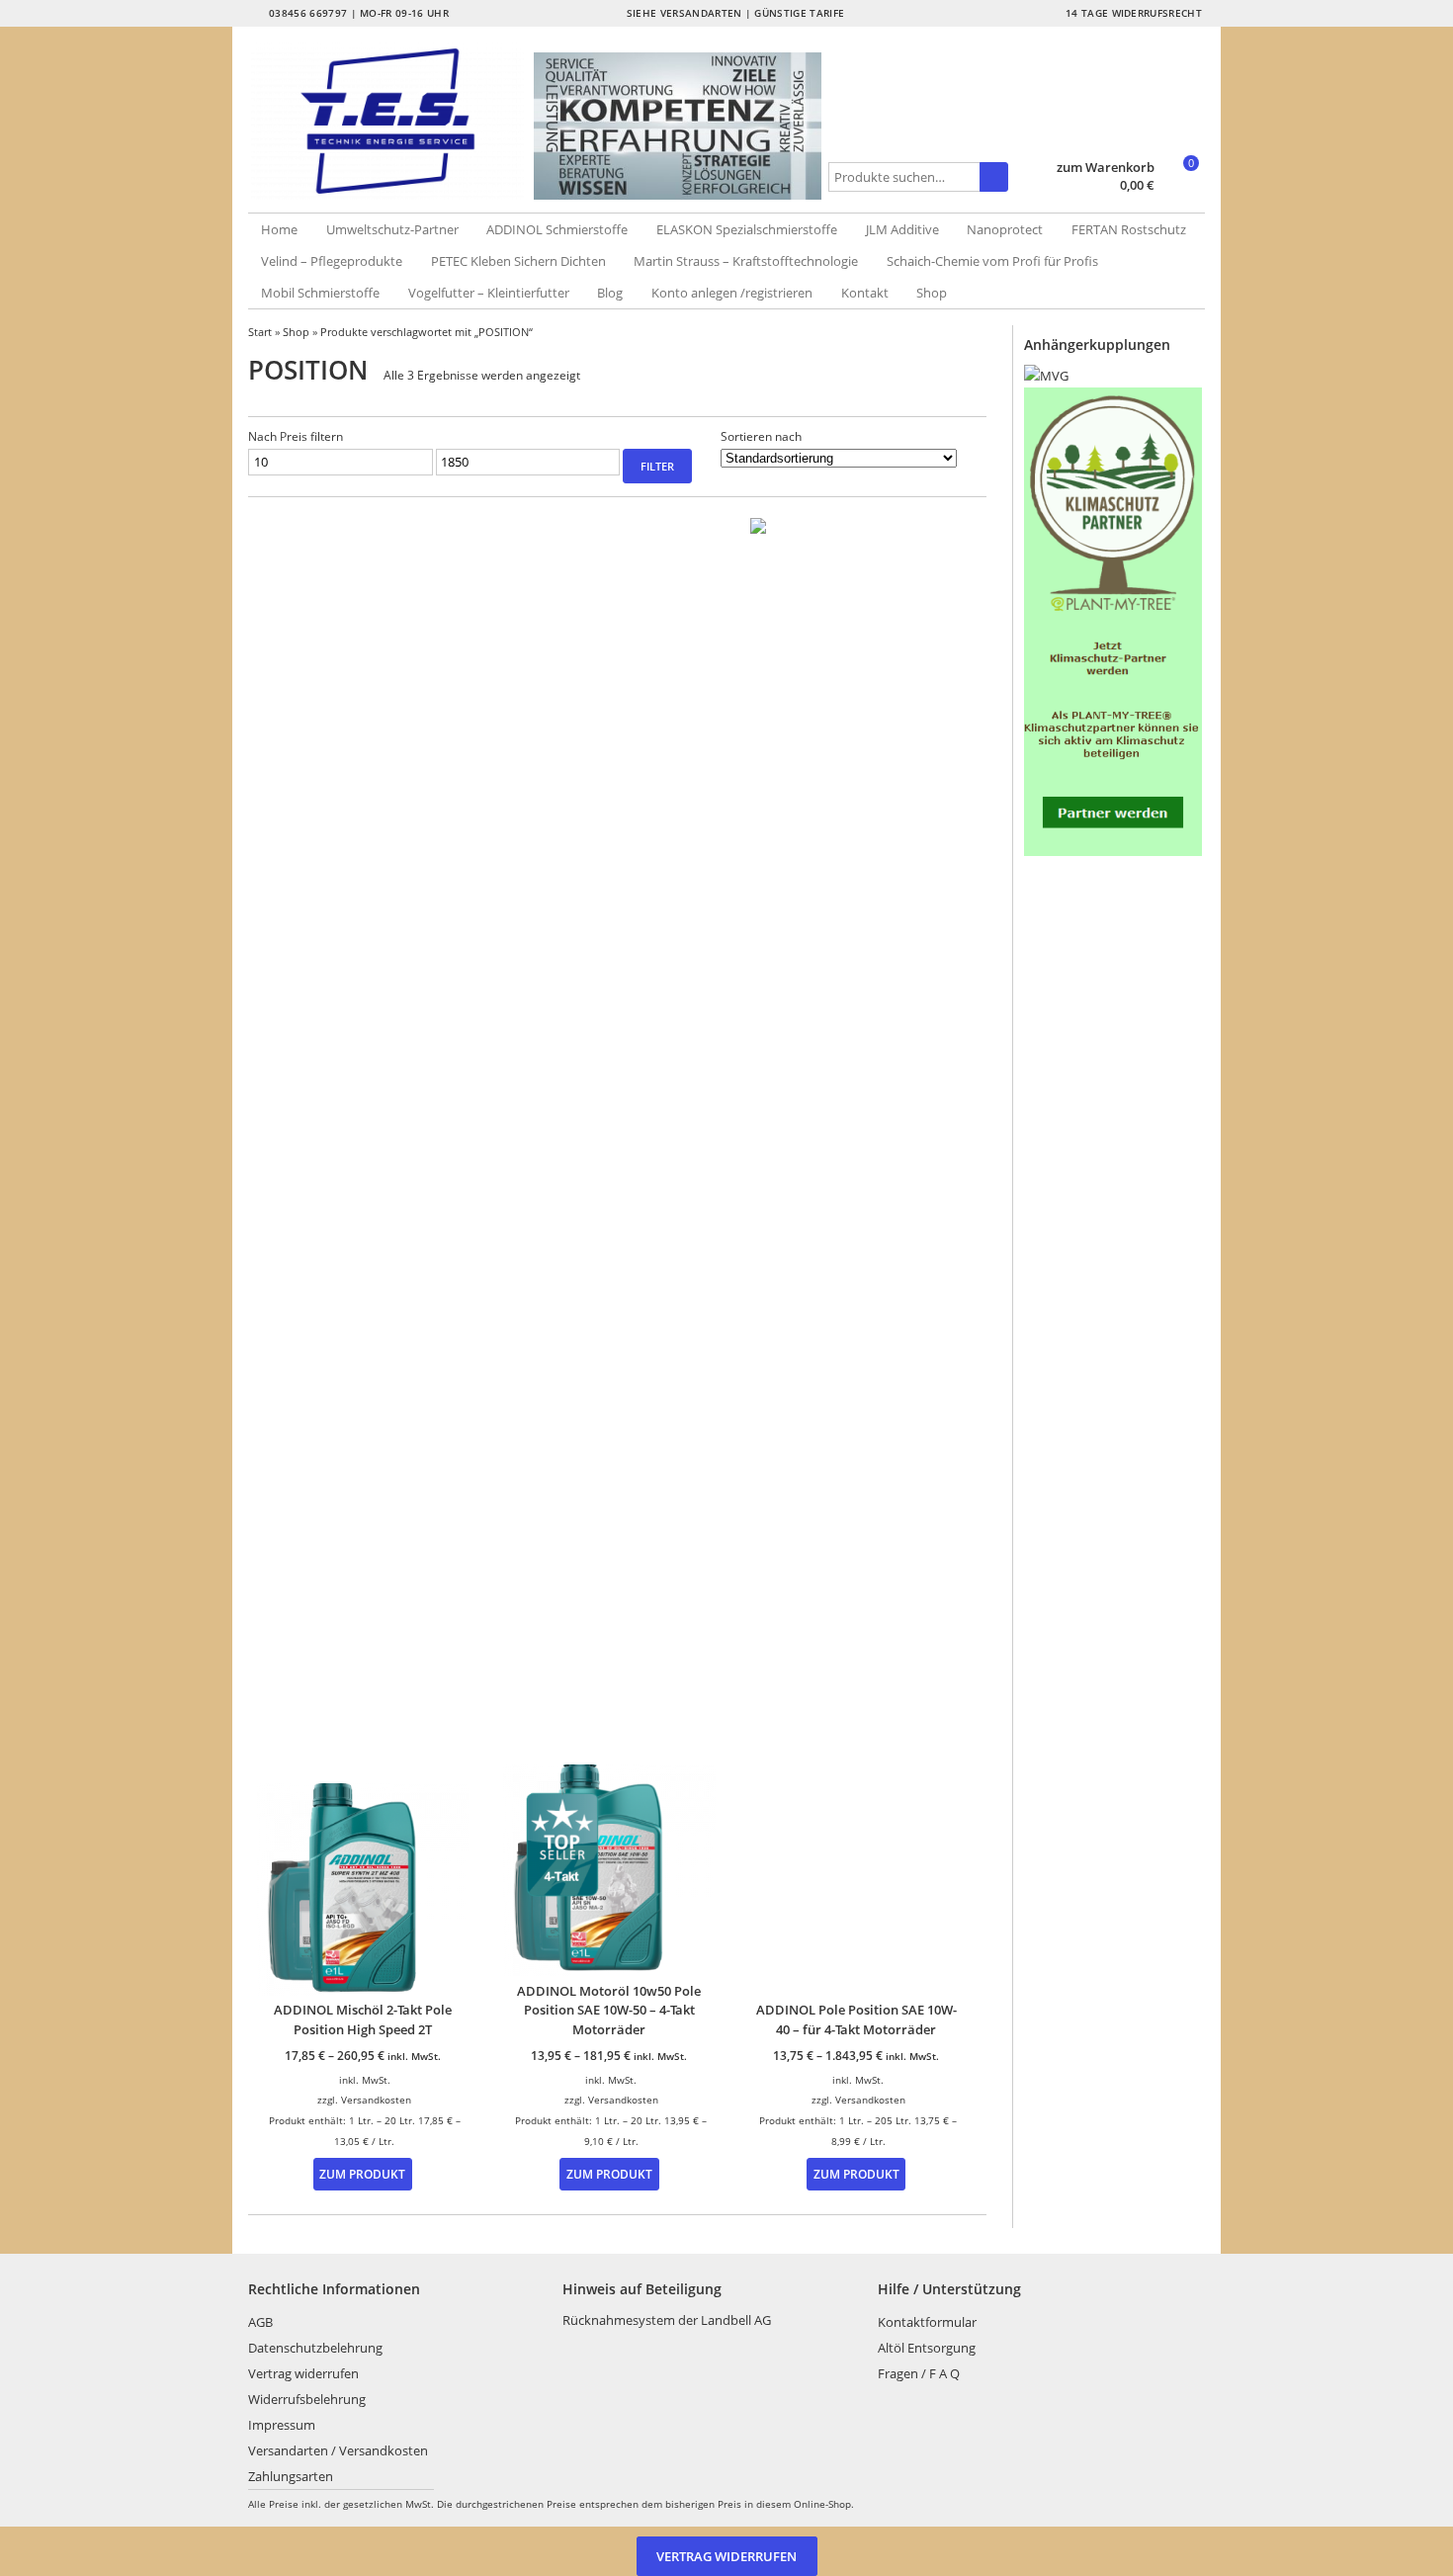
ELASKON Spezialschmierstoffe (747, 229)
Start (260, 332)
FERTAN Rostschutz (1129, 229)
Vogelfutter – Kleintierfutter (489, 293)
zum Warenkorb (1106, 168)
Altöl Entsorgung (927, 2348)
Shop (932, 293)
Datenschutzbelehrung (315, 2348)
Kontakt (865, 293)
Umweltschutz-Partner (392, 229)
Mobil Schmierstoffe (320, 293)
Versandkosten (376, 2100)
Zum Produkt (362, 2174)
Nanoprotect (1005, 229)
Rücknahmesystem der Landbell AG (667, 2320)
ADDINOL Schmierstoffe (557, 229)
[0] (1182, 187)
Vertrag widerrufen (303, 2373)
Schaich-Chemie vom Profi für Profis (992, 261)
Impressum (282, 2425)
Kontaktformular (927, 2322)
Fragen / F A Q (919, 2373)
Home (279, 229)
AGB (260, 2322)
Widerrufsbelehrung (307, 2399)
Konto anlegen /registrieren (732, 293)
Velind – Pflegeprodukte (332, 261)
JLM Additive (902, 229)
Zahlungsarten (291, 2476)
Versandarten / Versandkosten (338, 2450)
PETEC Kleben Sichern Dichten (518, 261)
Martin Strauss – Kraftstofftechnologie (746, 261)
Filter (657, 466)
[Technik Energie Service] (391, 121)
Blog (610, 293)
